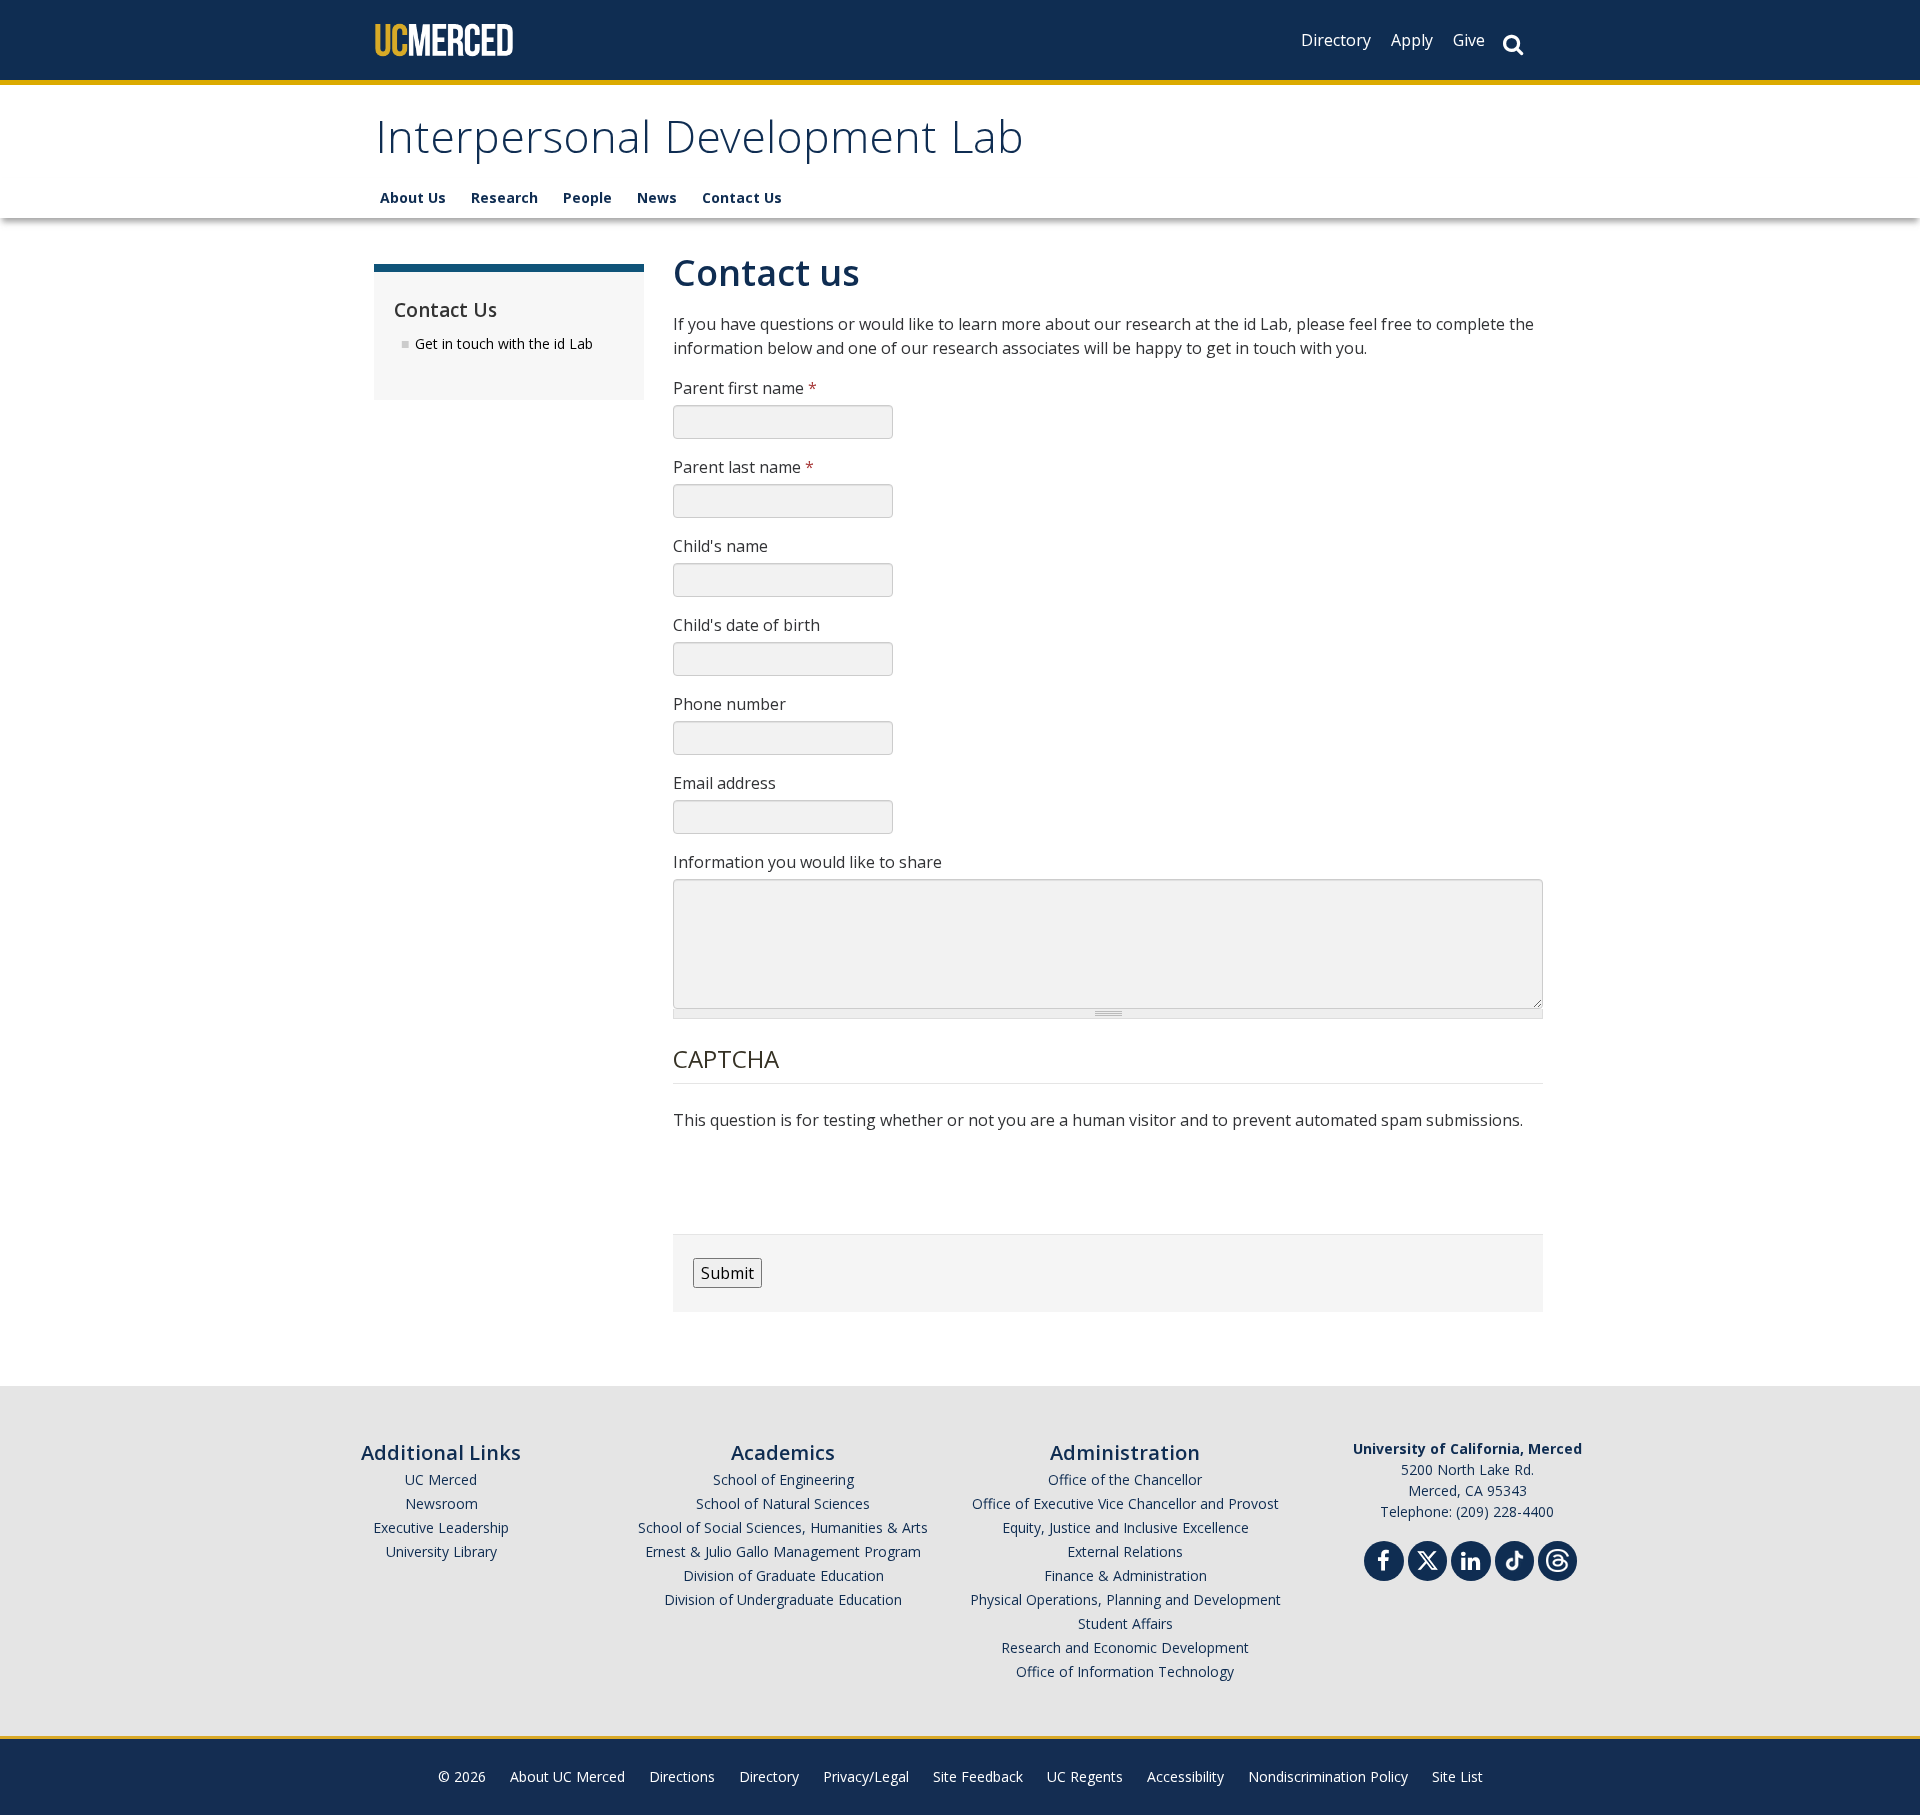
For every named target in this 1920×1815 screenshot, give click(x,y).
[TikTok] (1514, 1558)
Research (504, 197)
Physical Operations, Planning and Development (1125, 1599)
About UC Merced (567, 1776)
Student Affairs (1125, 1623)
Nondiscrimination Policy (1328, 1776)
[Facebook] (1384, 1563)
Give (1469, 40)
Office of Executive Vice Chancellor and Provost (1125, 1503)
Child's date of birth (746, 625)
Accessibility (1185, 1776)
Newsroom (441, 1503)
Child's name (720, 546)
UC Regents (1085, 1776)
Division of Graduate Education (783, 1575)
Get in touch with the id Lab (504, 343)
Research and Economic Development (1125, 1647)
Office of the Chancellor (1125, 1479)
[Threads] (1557, 1558)
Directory (1336, 40)
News (657, 197)
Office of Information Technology (1125, 1671)
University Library (441, 1551)
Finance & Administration (1125, 1575)
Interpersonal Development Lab (699, 143)
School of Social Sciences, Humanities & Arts (783, 1527)
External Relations (1125, 1551)
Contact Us (742, 197)
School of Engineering (783, 1479)
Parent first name (745, 388)
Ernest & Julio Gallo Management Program (783, 1551)
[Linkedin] (1471, 1563)
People (587, 197)
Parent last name (743, 467)
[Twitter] (1427, 1558)
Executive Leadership (441, 1527)
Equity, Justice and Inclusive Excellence (1125, 1527)
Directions (682, 1776)
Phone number (729, 704)
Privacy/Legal (866, 1776)
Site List (1457, 1776)
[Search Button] (1513, 44)
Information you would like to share (807, 862)
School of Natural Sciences (783, 1503)
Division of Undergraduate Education (783, 1599)
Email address (724, 783)
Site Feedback (978, 1776)
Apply (1412, 40)
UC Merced (441, 1479)
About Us (413, 197)
